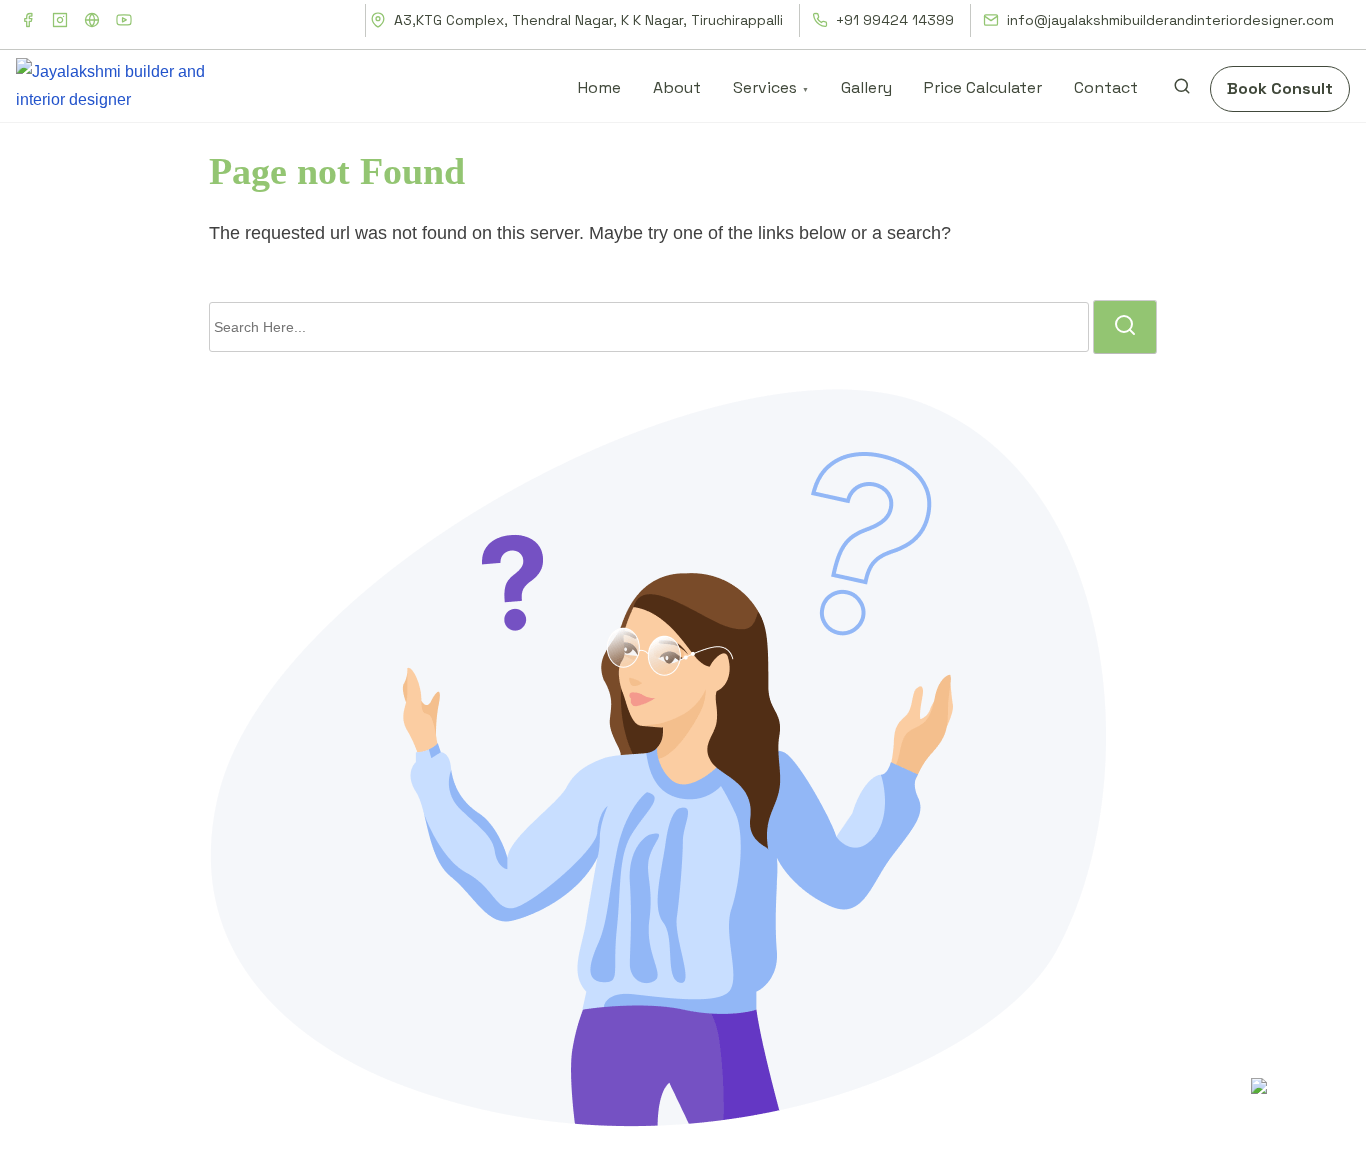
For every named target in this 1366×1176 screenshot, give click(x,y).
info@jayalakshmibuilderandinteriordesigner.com (1168, 20)
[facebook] (28, 20)
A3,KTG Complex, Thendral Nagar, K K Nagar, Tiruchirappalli (586, 20)
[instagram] (60, 20)
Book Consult (1280, 88)
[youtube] (124, 20)
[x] (92, 20)
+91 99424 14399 (893, 20)
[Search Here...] (649, 327)
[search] (1182, 90)
